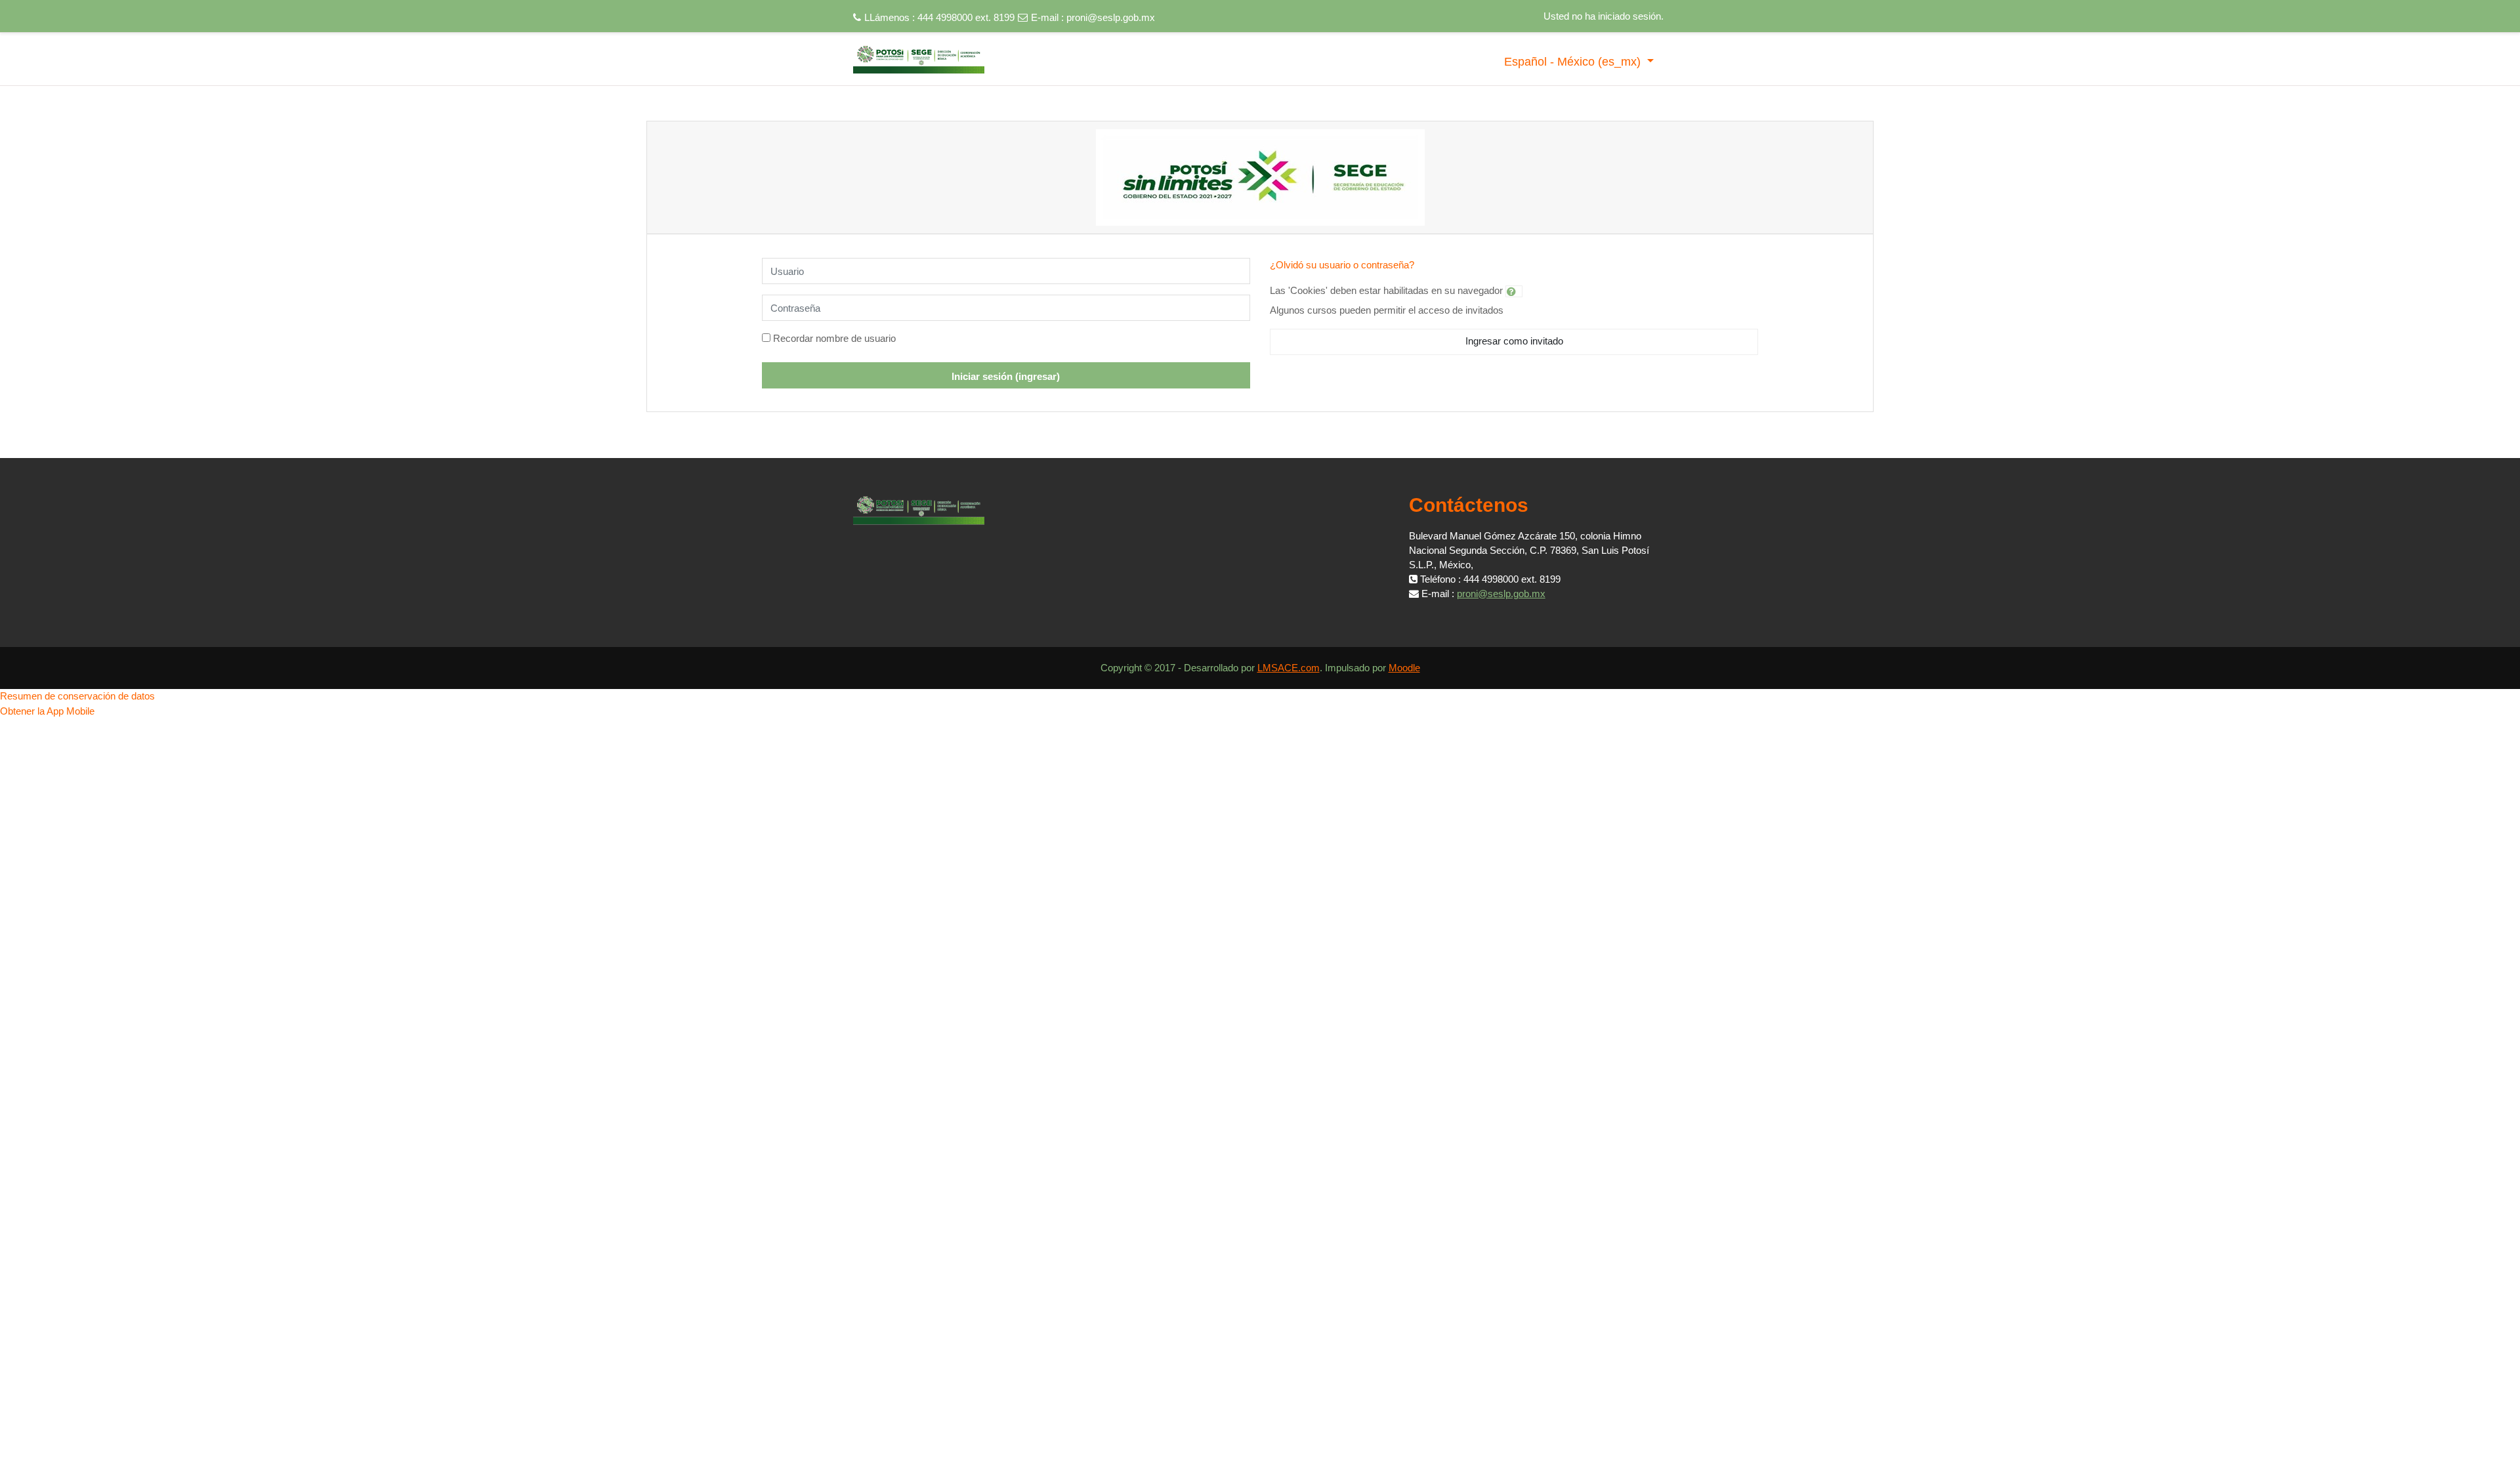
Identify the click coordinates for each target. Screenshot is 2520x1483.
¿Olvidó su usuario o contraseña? (1342, 265)
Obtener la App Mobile (47, 711)
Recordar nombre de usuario (834, 338)
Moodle (1404, 668)
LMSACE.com (1289, 668)
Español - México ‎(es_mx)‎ (1574, 62)
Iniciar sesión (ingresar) (1006, 376)
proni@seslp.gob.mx (1111, 17)
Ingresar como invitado (1514, 341)
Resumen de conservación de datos (77, 696)
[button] (1514, 291)
